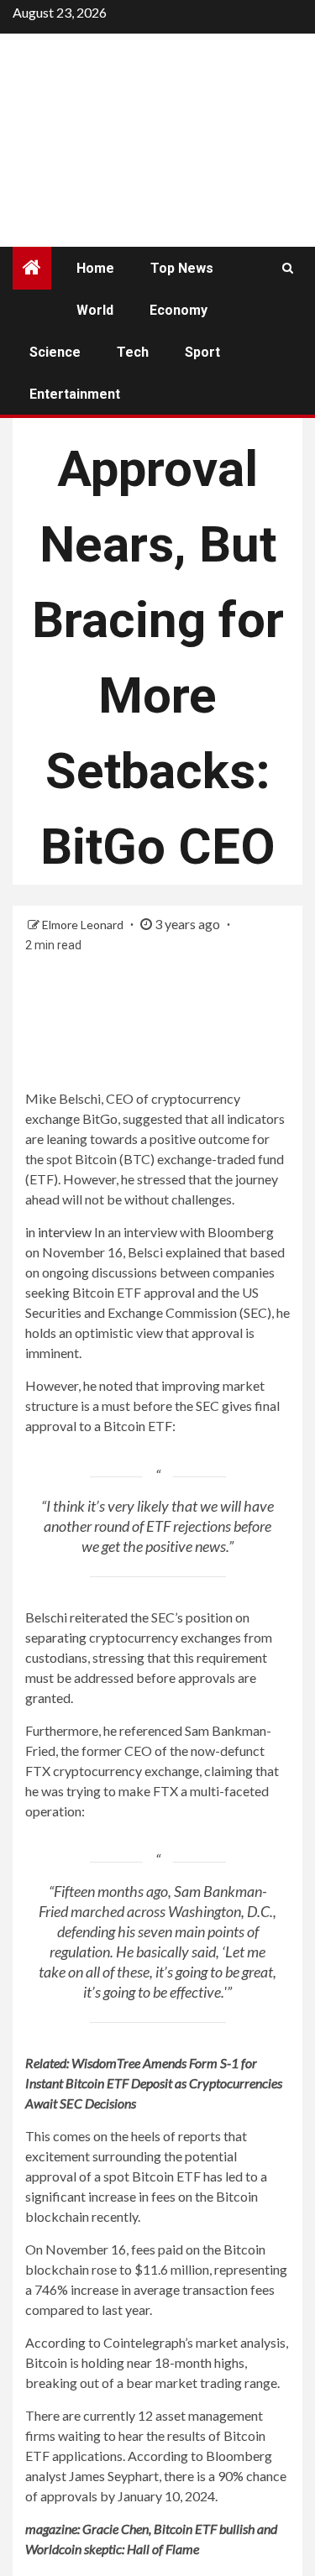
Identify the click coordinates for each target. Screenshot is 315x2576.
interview (65, 1232)
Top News (182, 268)
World (95, 310)
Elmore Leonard (84, 925)
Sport (202, 352)
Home (95, 268)
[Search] (288, 268)
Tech (133, 352)
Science (55, 352)
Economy (178, 310)
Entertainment (75, 394)
